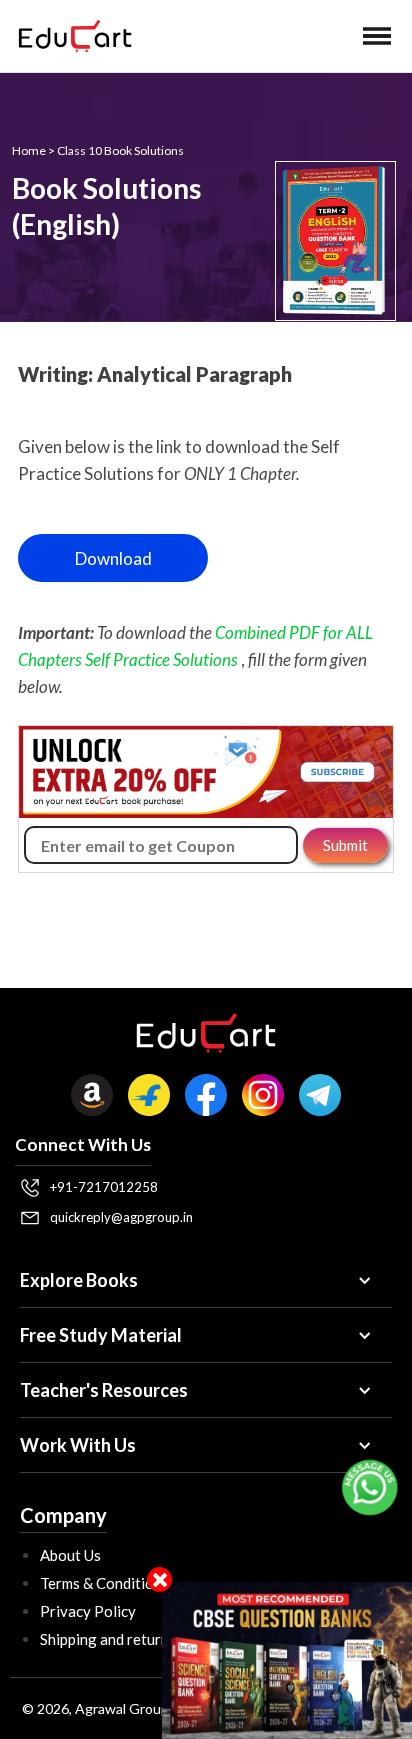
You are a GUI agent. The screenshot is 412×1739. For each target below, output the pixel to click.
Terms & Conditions (104, 1583)
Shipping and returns (108, 1639)
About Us (70, 1555)
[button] (377, 36)
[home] (70, 36)
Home (29, 150)
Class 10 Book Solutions (120, 150)
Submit (345, 845)
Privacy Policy (88, 1611)
